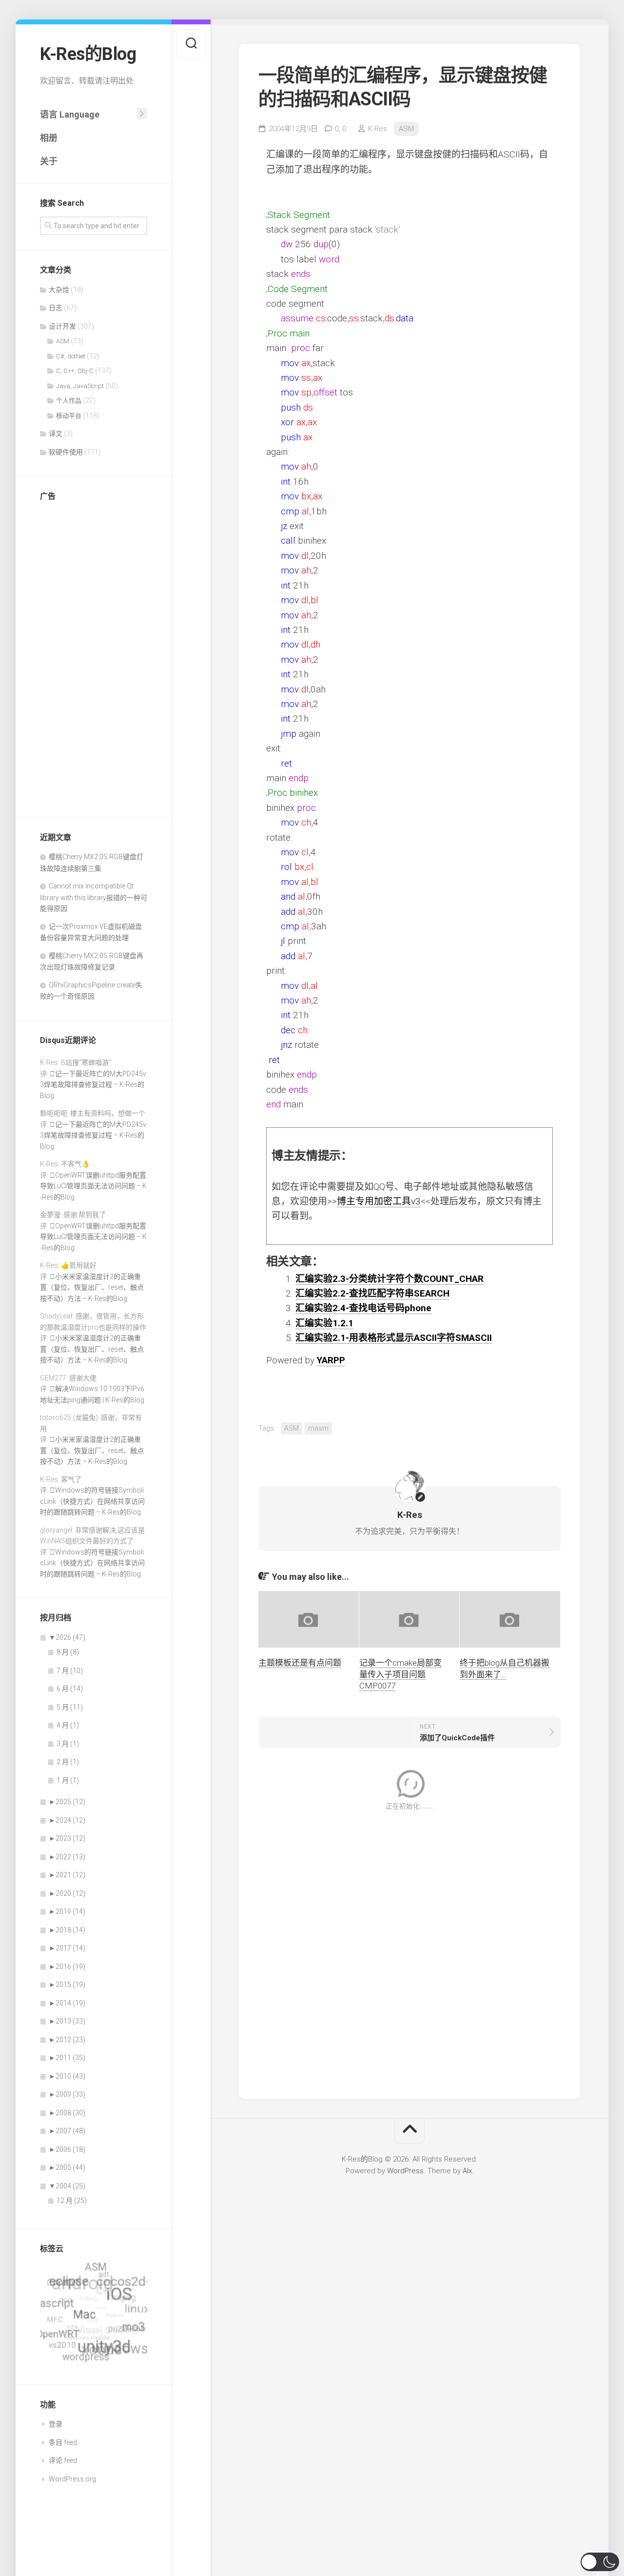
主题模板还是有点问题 (300, 1663)
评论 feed (63, 2460)
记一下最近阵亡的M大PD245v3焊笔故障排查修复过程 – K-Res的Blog (93, 1085)
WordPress (405, 2171)
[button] (600, 2562)
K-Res (378, 129)
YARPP (331, 1360)
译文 (56, 433)
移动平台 (69, 416)
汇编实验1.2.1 (324, 1323)
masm (318, 1428)
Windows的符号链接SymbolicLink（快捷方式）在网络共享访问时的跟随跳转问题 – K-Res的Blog (92, 1501)
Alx (467, 2171)
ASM (63, 341)
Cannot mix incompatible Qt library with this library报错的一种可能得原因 (94, 897)
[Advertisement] (94, 656)
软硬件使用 (66, 452)
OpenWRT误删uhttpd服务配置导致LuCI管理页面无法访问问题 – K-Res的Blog (93, 1186)
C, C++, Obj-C (75, 371)
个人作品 (69, 401)
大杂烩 (59, 290)
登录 (56, 2424)
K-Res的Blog (88, 54)
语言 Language (70, 114)
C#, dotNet (71, 356)
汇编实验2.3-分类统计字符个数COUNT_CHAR (390, 1279)
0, (341, 129)
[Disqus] (409, 1948)
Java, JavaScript (80, 386)
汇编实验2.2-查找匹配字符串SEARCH (372, 1293)
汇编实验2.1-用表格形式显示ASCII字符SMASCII (394, 1338)
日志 (56, 308)
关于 (49, 161)
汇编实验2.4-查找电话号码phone (363, 1308)
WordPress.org (72, 2479)
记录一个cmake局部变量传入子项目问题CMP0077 (400, 1674)
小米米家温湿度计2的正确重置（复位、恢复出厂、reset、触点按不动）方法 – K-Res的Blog (92, 1288)
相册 (49, 138)
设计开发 (62, 326)
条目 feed (63, 2442)
